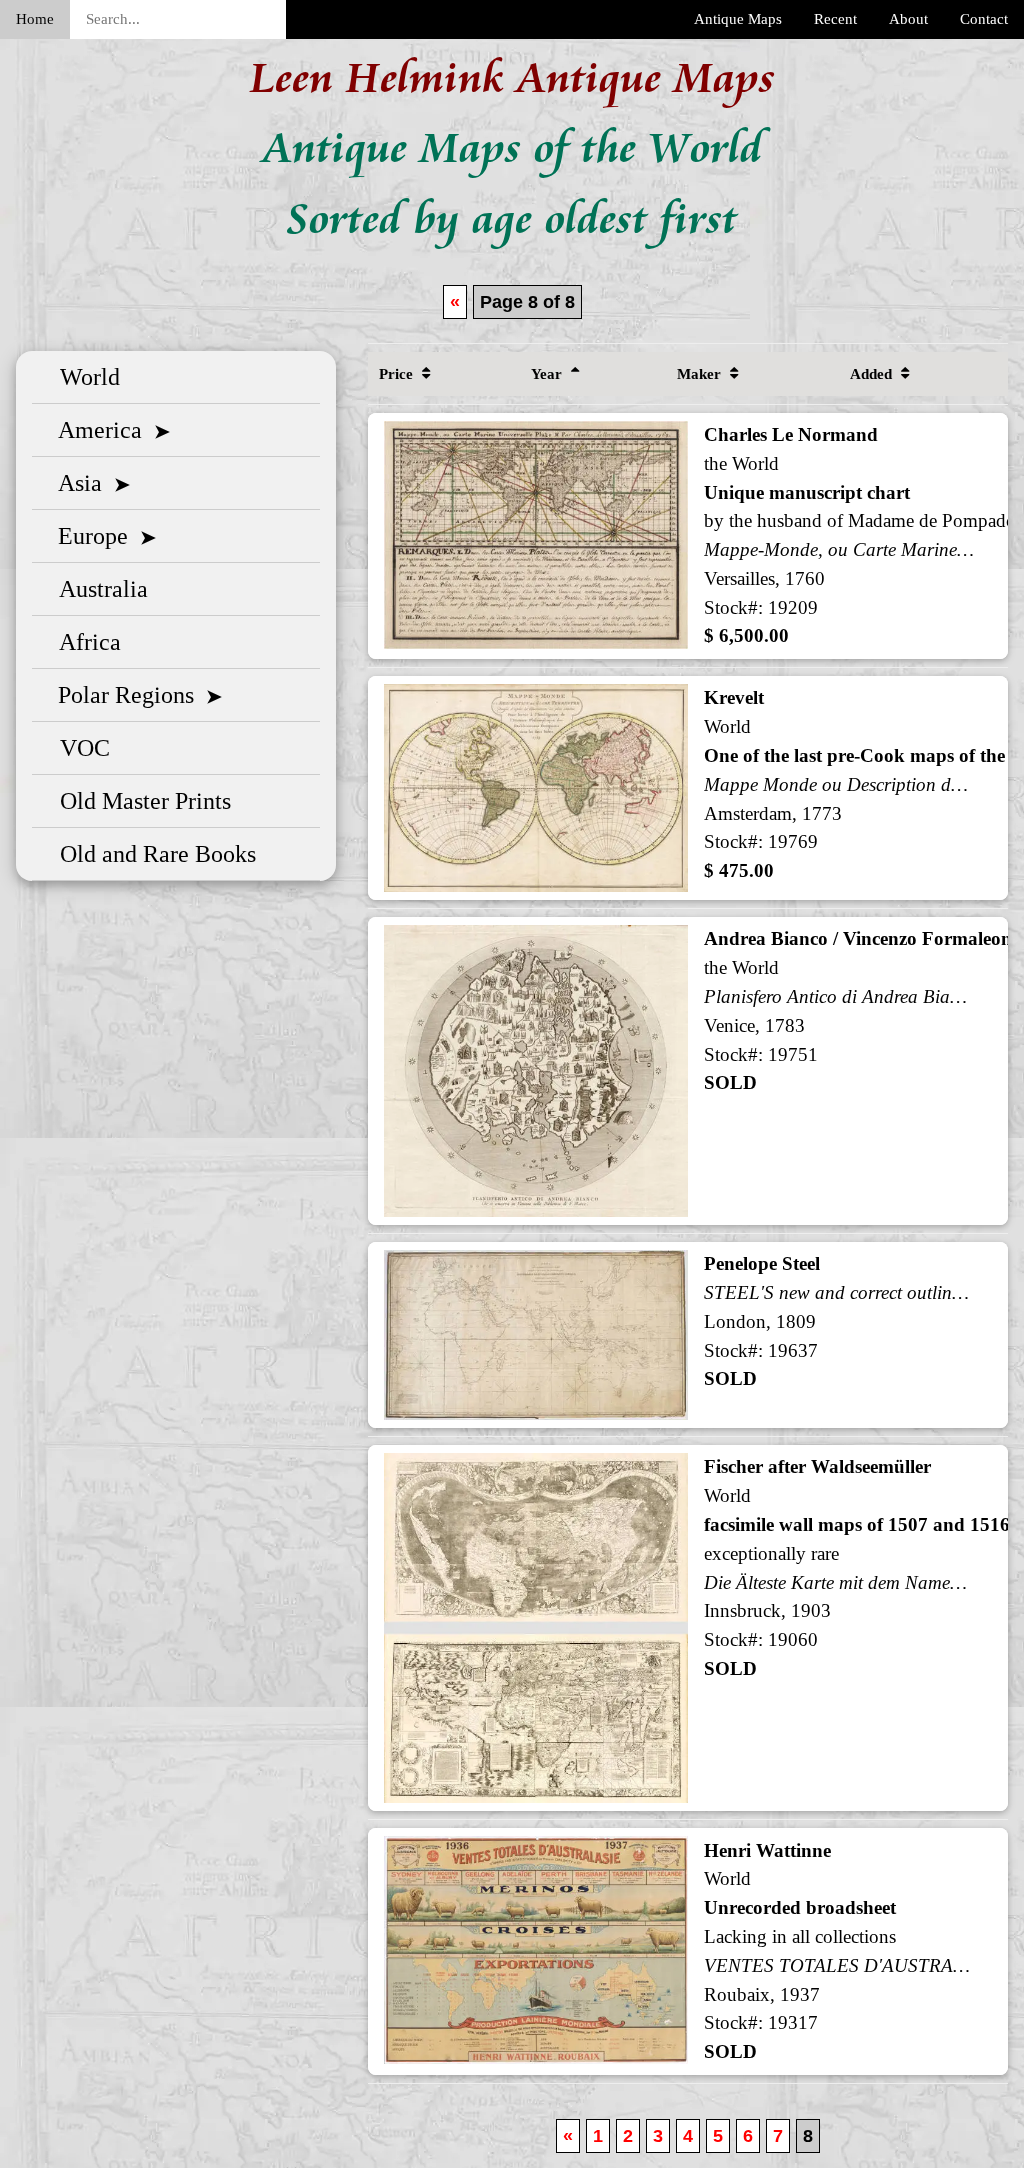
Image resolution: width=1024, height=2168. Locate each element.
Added (873, 374)
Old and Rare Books (152, 854)
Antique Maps (738, 19)
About (908, 19)
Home (35, 19)
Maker (701, 374)
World (84, 377)
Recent (835, 19)
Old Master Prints (139, 801)
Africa (84, 642)
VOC (79, 748)
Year (548, 374)
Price (398, 374)
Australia (98, 589)
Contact (984, 19)
